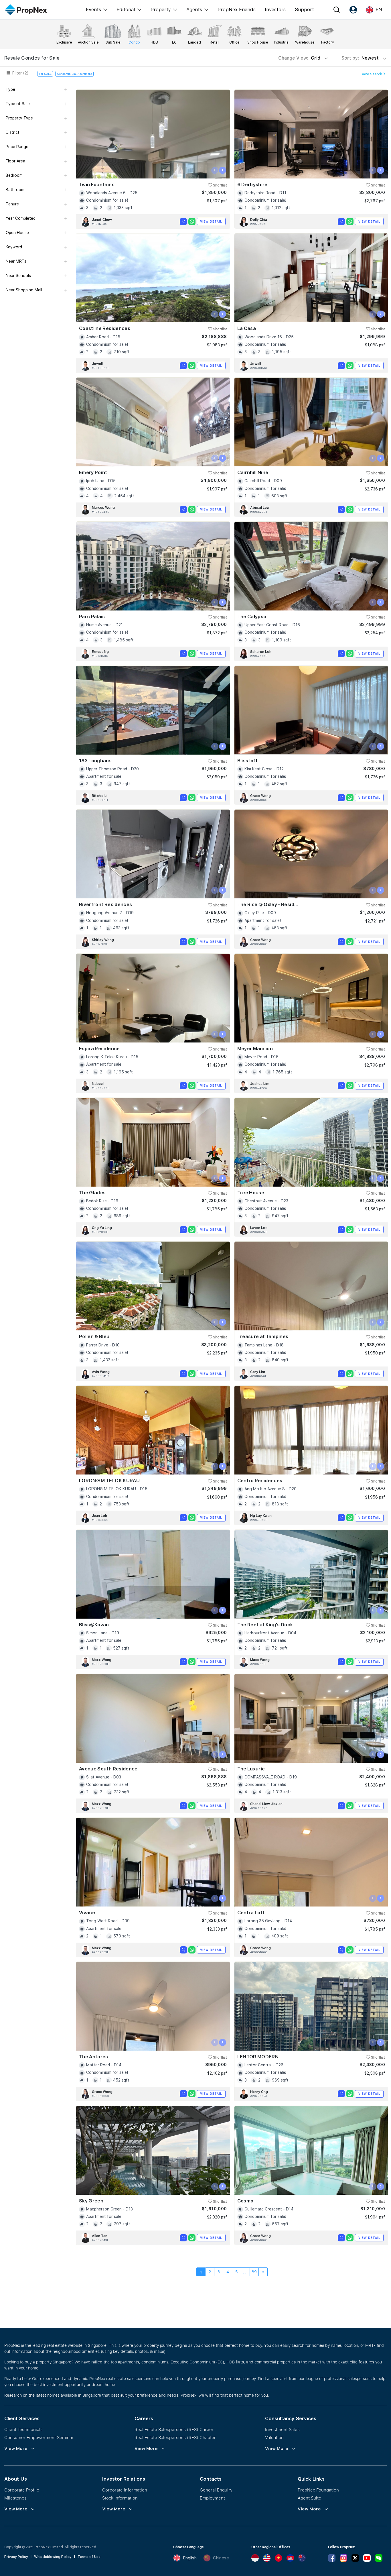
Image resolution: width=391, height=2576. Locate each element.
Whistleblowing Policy (53, 2557)
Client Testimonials (23, 2429)
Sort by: (361, 58)
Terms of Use (89, 2557)
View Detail (211, 221)
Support (304, 9)
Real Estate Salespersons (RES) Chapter (175, 2437)
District (13, 132)
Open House (17, 233)
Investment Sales (282, 2429)
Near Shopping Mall (24, 290)
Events (93, 9)
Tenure (12, 204)
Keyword (14, 247)
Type (10, 89)
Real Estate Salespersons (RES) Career (174, 2429)
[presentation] (215, 170)
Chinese (221, 2558)
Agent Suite (309, 2498)
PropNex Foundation (318, 2490)
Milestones (15, 2498)
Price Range (17, 147)
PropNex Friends (237, 9)
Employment (212, 2498)
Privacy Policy (16, 2557)
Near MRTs (16, 261)
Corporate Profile (22, 2490)
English (190, 2558)
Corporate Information (125, 2490)
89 (254, 2272)
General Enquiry (216, 2490)
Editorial (126, 9)
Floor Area (15, 161)
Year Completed (21, 218)
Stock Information (120, 2498)
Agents (194, 9)
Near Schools (18, 276)
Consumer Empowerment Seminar (39, 2437)
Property (161, 9)
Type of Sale (18, 104)
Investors (275, 9)
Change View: (299, 58)
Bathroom (15, 190)
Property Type (19, 118)
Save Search (372, 74)
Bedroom (14, 175)
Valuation (274, 2437)
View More (16, 2449)
